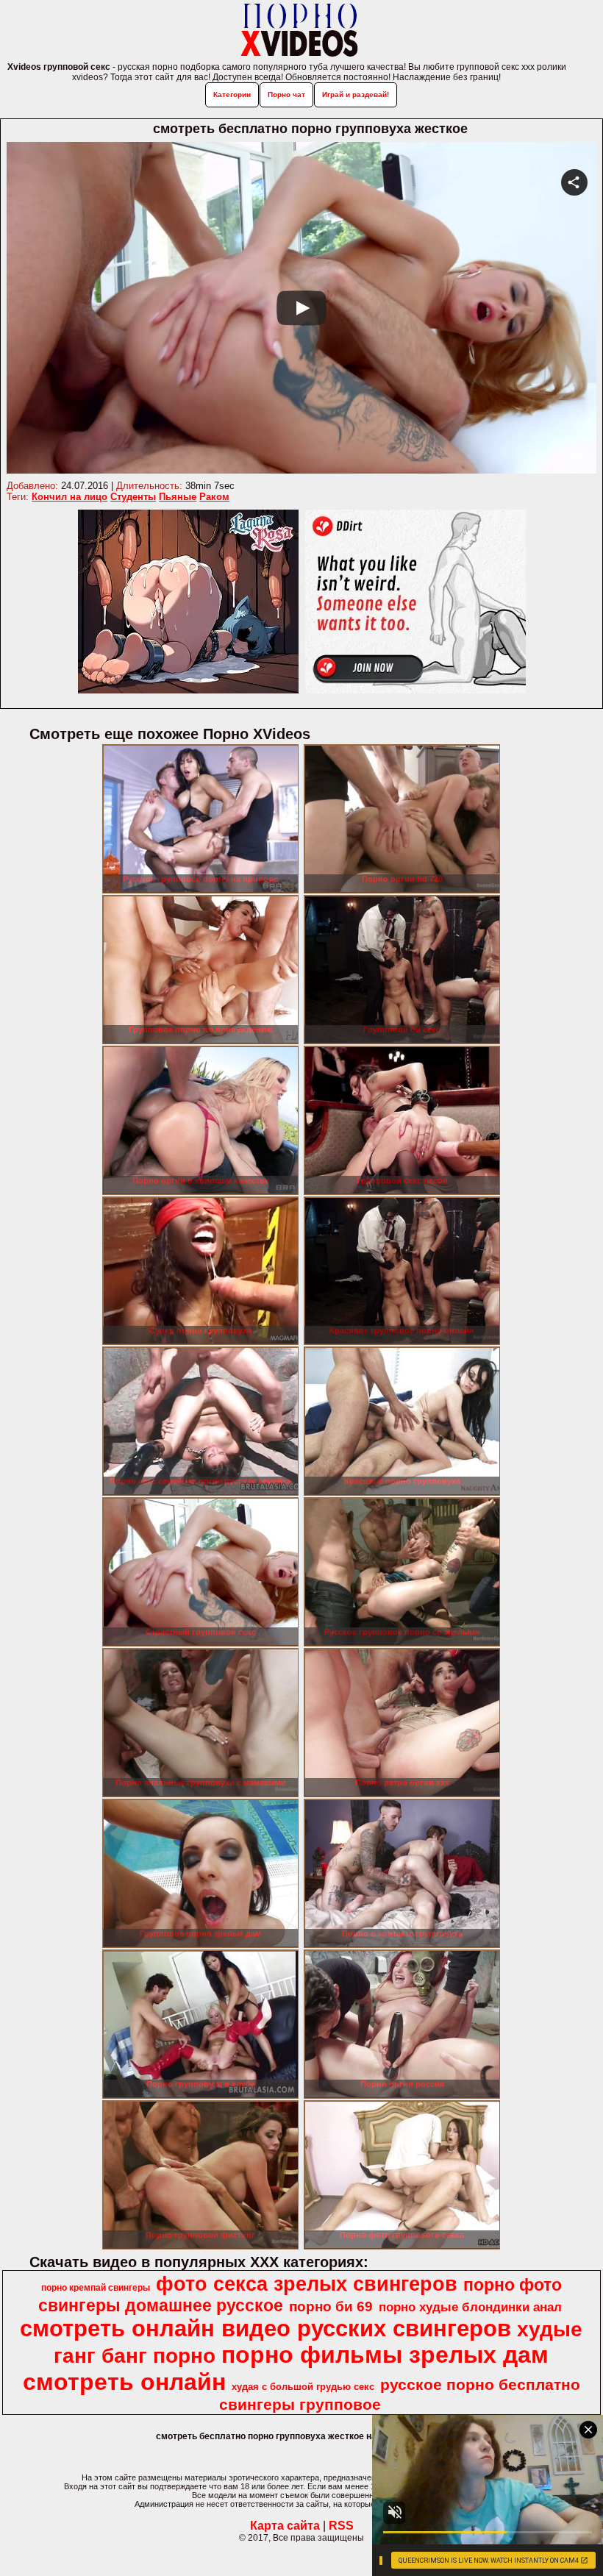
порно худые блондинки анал (470, 2307)
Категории (232, 94)
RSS (341, 2526)
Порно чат (286, 94)
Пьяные (178, 497)
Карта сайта (285, 2526)
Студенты (133, 497)
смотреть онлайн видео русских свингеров (265, 2328)
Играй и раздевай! (356, 94)
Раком (214, 497)
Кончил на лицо (69, 497)
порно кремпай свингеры (96, 2288)
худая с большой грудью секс (303, 2387)
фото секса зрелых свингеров (307, 2284)
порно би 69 (331, 2306)
